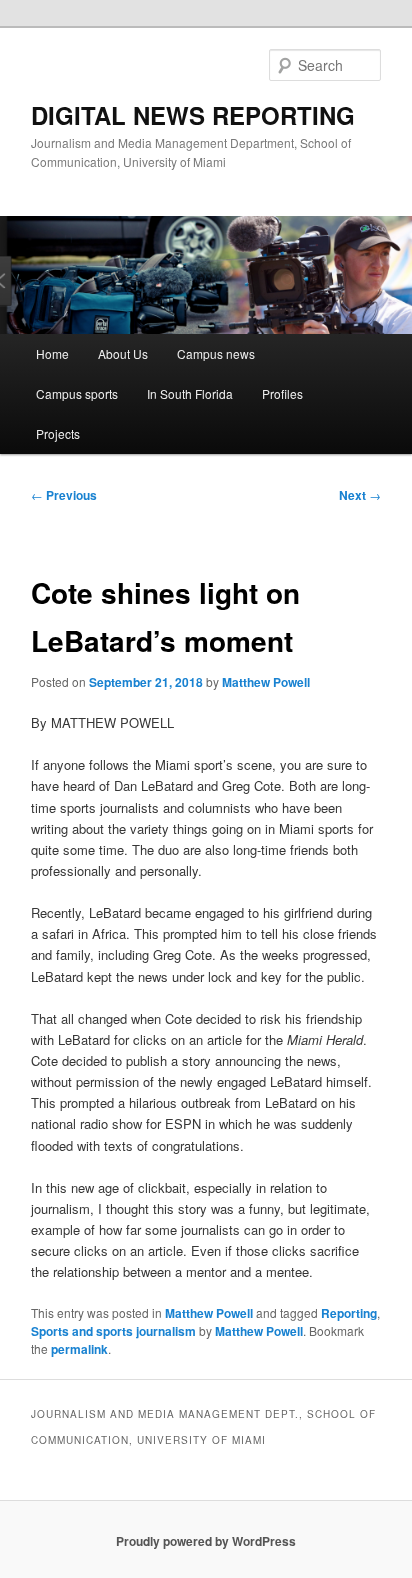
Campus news (216, 353)
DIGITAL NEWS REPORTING (193, 115)
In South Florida (190, 393)
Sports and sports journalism (113, 1331)
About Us (123, 353)
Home (52, 353)
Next (360, 495)
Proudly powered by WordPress (206, 1541)
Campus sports (77, 393)
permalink (79, 1349)
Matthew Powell (266, 682)
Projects (58, 433)
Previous (64, 495)
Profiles (282, 393)
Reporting (349, 1313)
